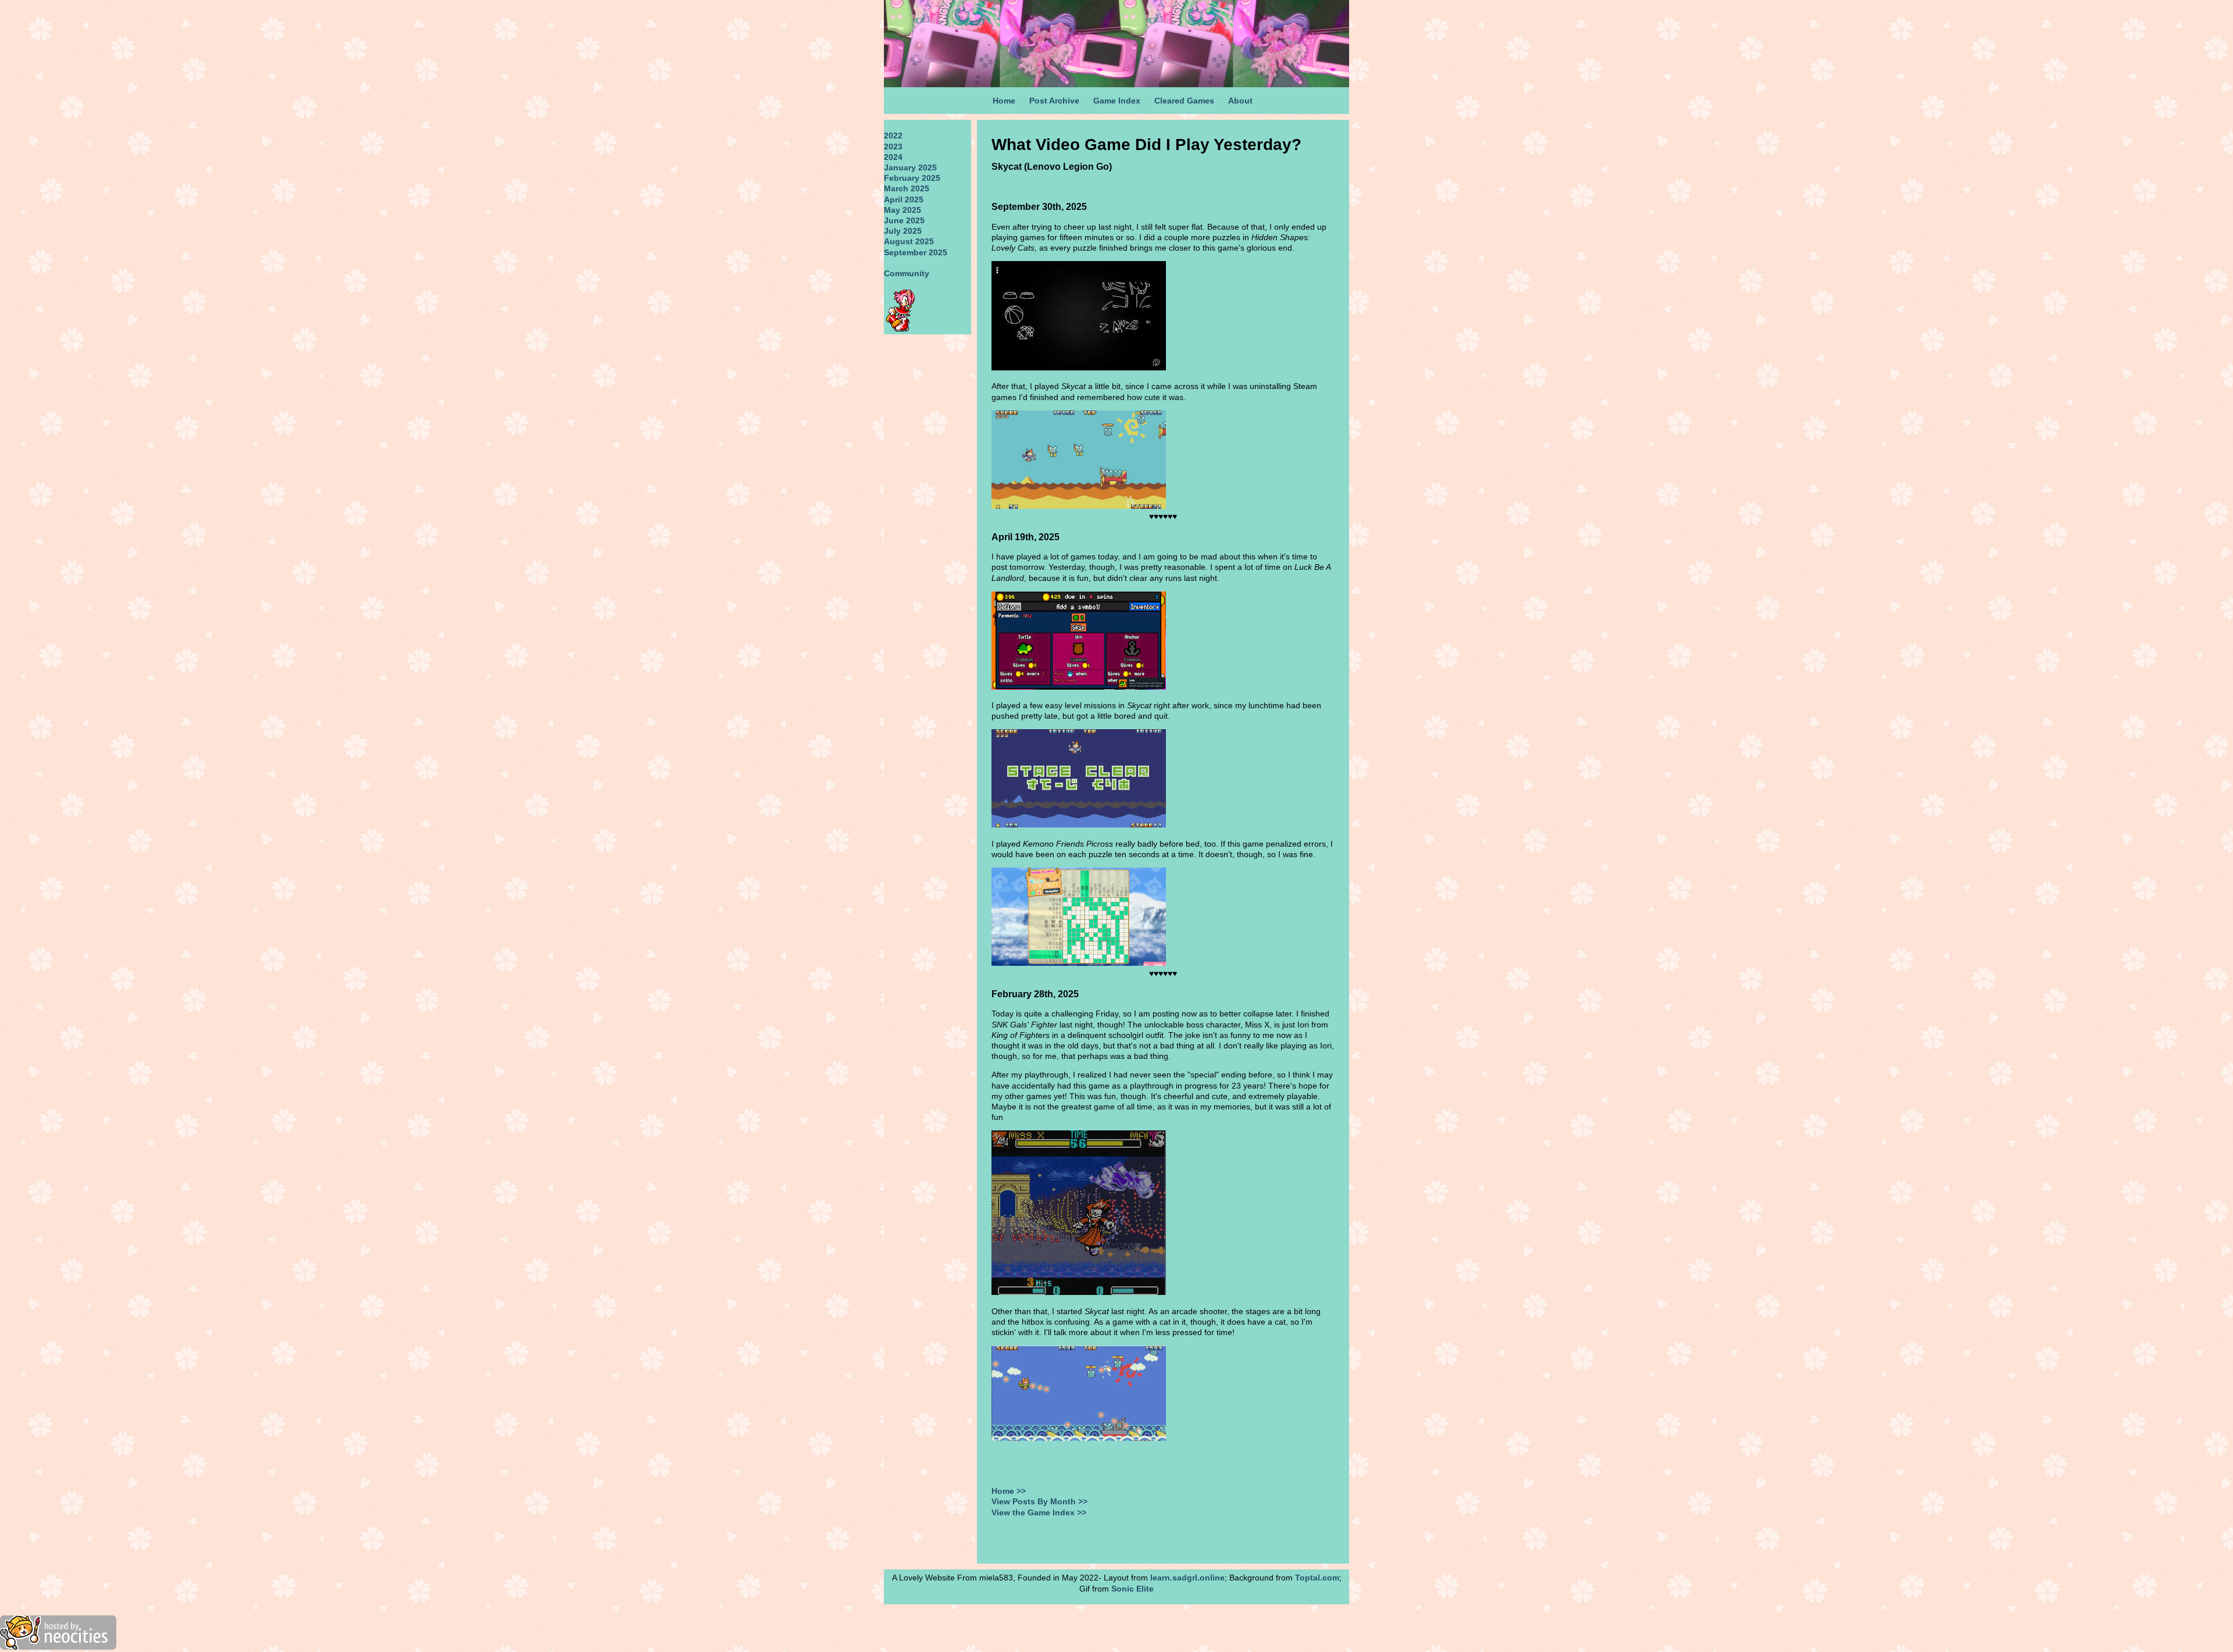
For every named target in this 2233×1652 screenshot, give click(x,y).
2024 (893, 157)
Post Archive (1054, 101)
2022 (893, 135)
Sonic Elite (1132, 1589)
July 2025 (903, 231)
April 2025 (904, 199)
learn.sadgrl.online (1187, 1578)
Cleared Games (1184, 101)
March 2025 (907, 188)
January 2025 (910, 167)
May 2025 (903, 210)
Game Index (1117, 101)
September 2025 (916, 252)
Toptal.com (1317, 1578)
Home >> (1009, 1491)
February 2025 (912, 178)
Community (907, 273)
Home (1004, 101)
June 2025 (904, 220)
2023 (893, 147)
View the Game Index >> (1039, 1512)
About (1240, 101)
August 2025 (909, 241)
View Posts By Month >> (1039, 1501)
